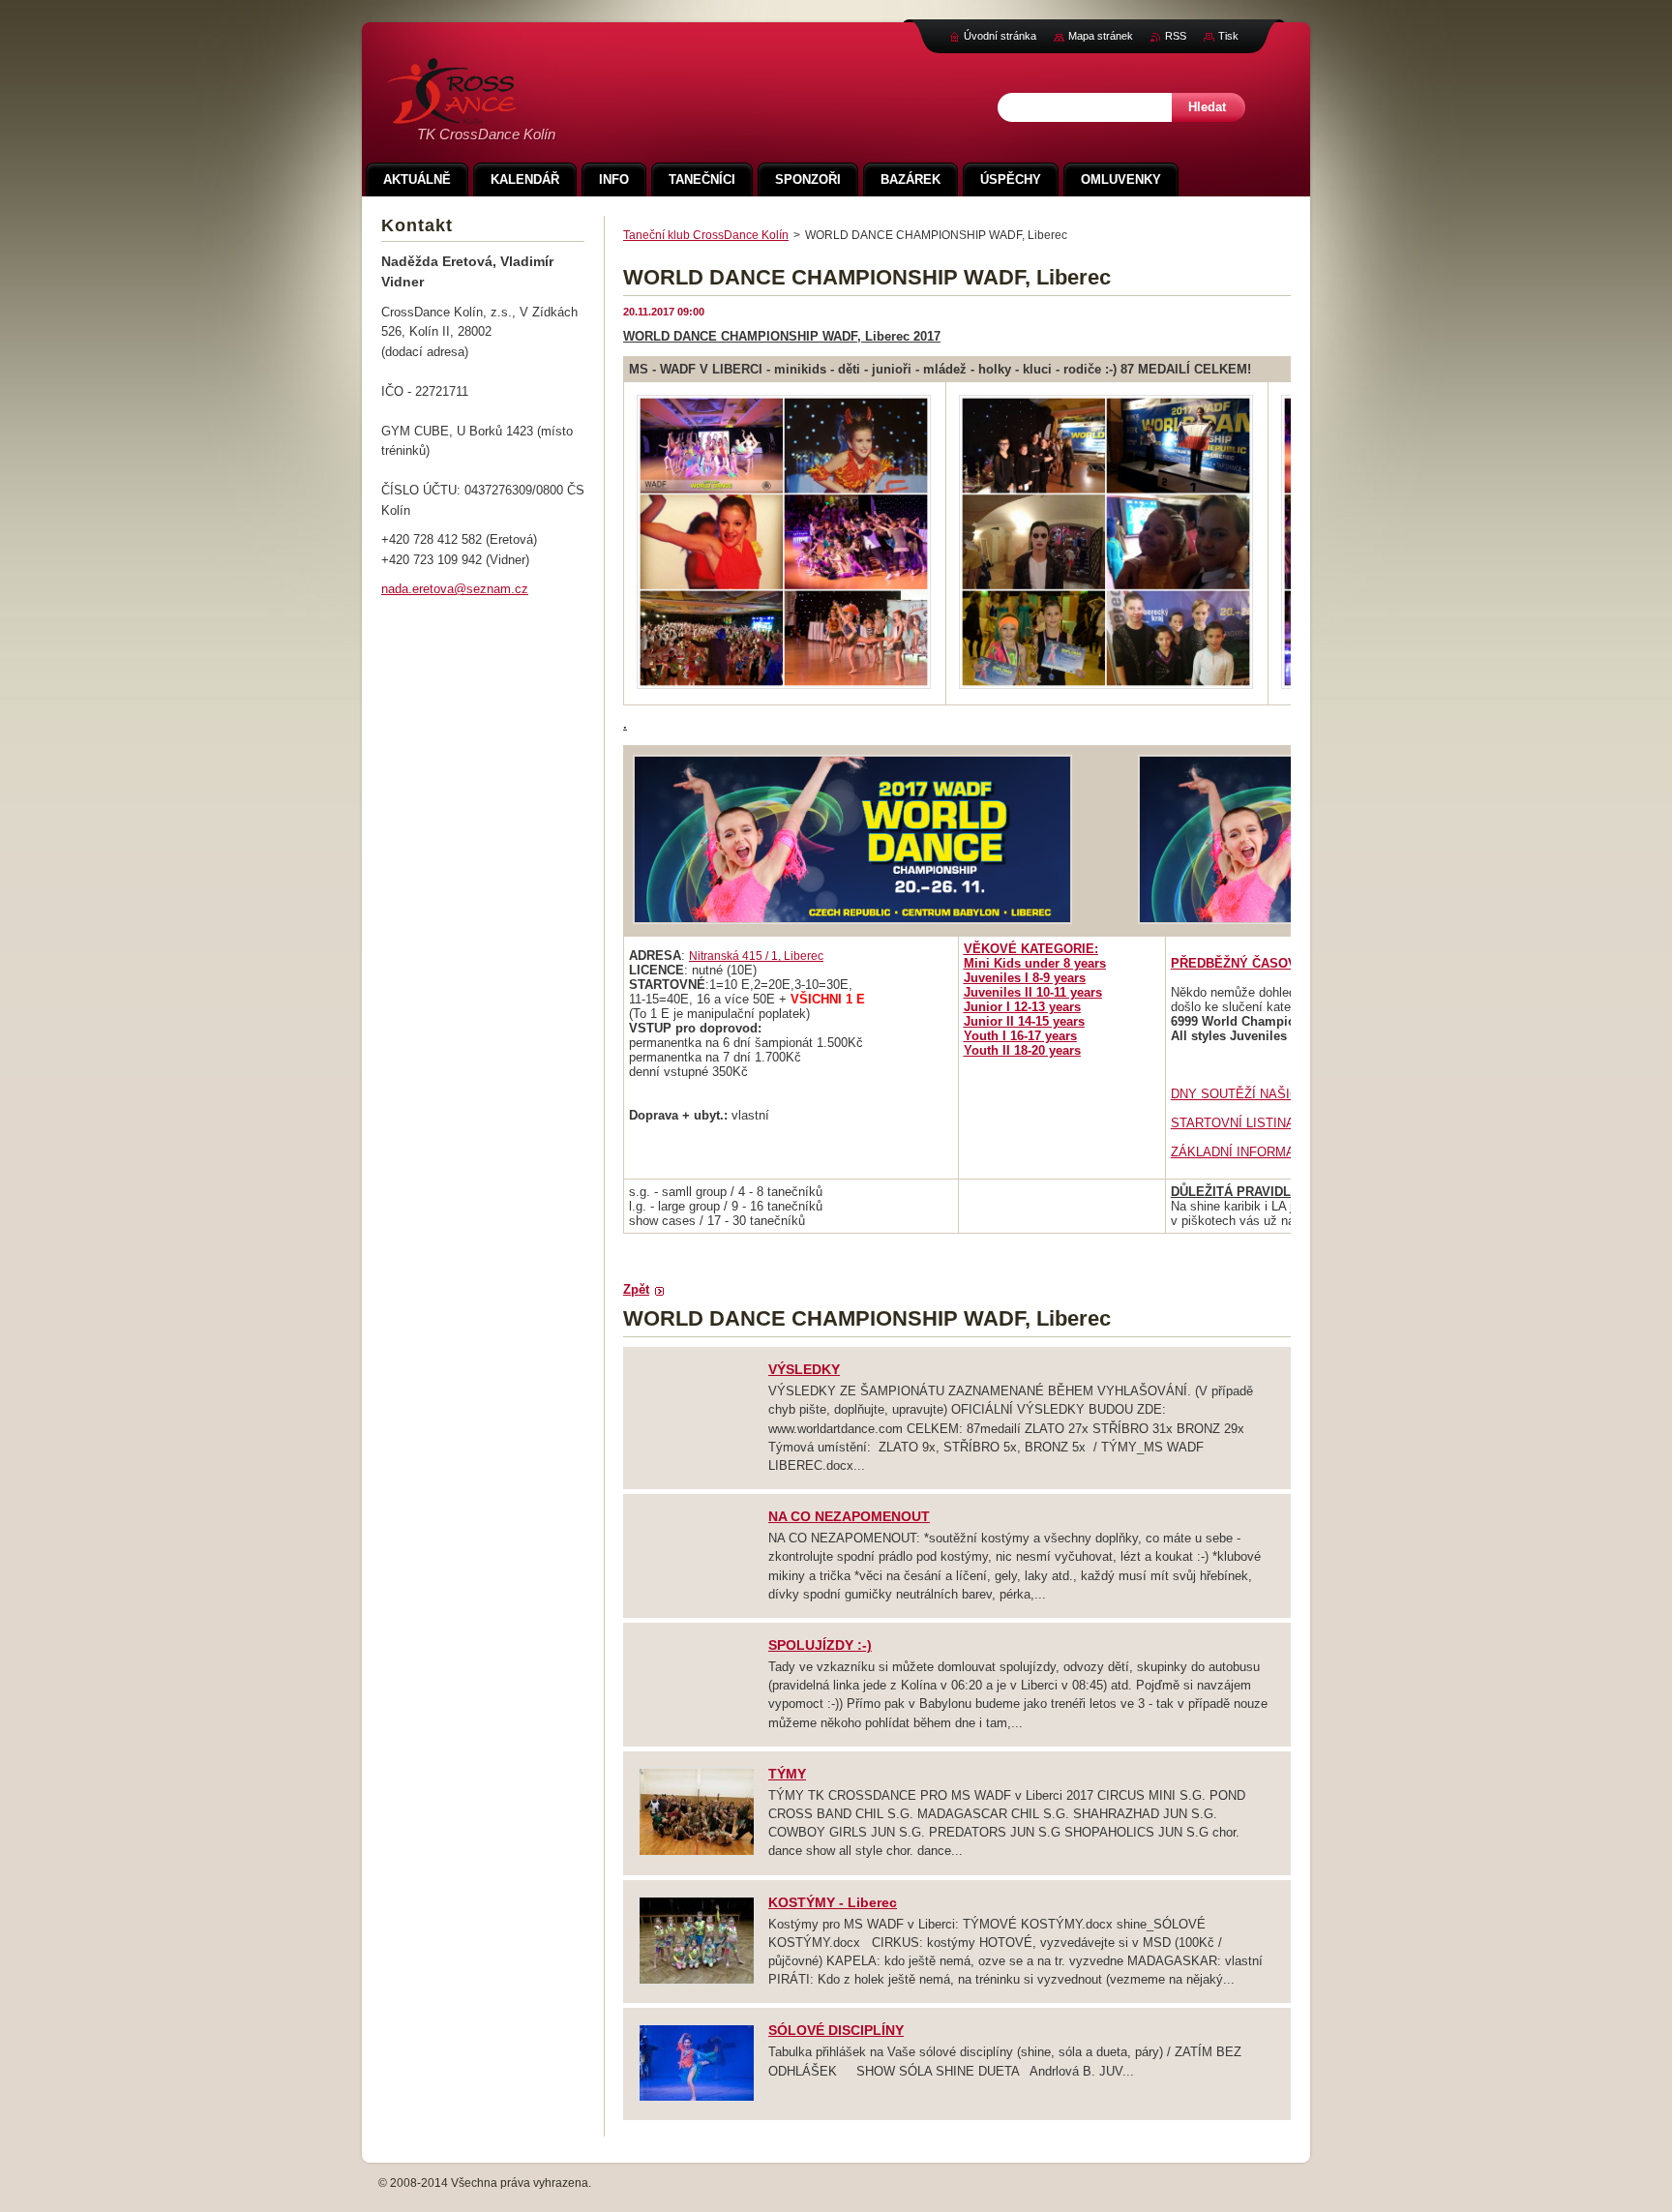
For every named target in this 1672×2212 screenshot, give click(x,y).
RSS (1176, 36)
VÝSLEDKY (804, 1369)
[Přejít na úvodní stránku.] (452, 114)
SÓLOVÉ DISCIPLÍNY (836, 2030)
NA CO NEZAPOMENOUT (849, 1516)
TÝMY (787, 1774)
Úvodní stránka (1000, 36)
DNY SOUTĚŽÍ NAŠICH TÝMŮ (1259, 1094)
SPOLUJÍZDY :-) (820, 1645)
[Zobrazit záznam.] (697, 1853)
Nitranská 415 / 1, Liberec (756, 956)
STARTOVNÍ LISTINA (1233, 1123)
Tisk (1228, 36)
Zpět (636, 1289)
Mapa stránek (1101, 36)
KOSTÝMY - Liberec (833, 1902)
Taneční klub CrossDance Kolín (706, 235)
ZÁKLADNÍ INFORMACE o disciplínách (1282, 1152)
